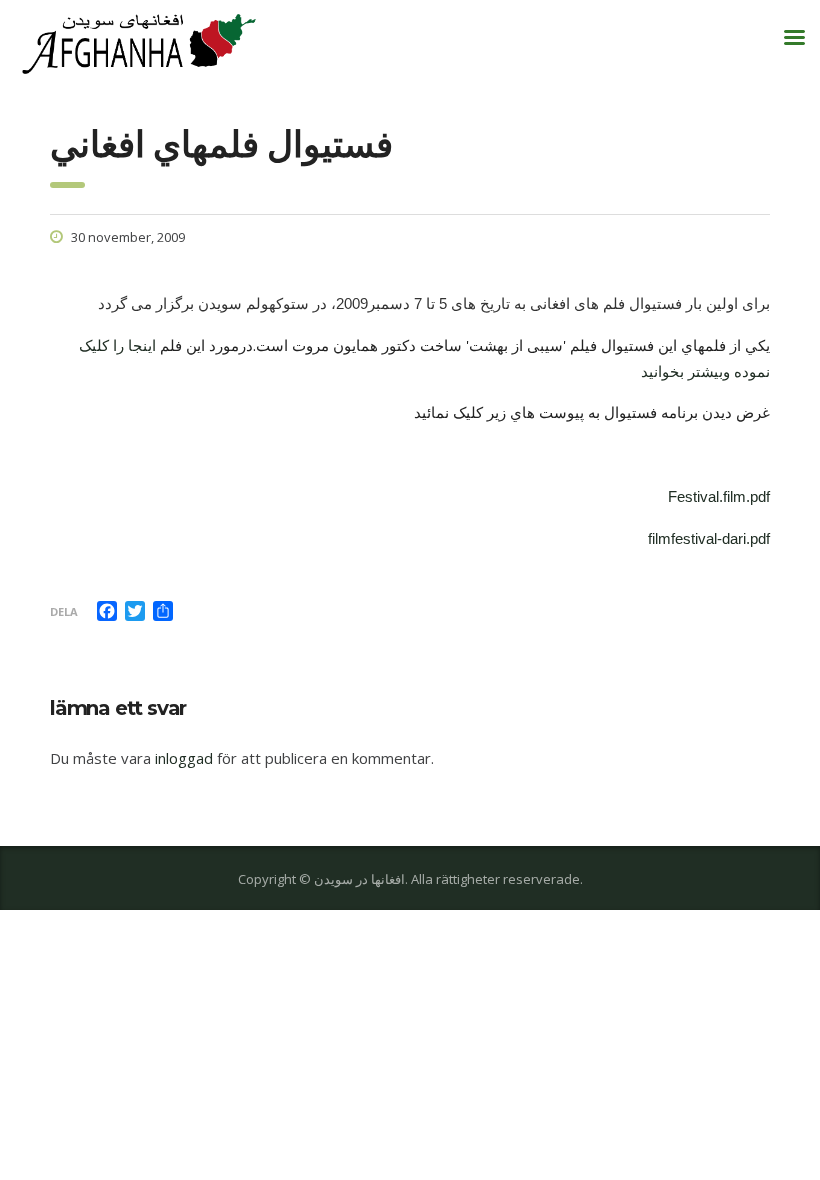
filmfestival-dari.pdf (709, 538)
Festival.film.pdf (719, 496)
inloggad (184, 758)
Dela (64, 611)
